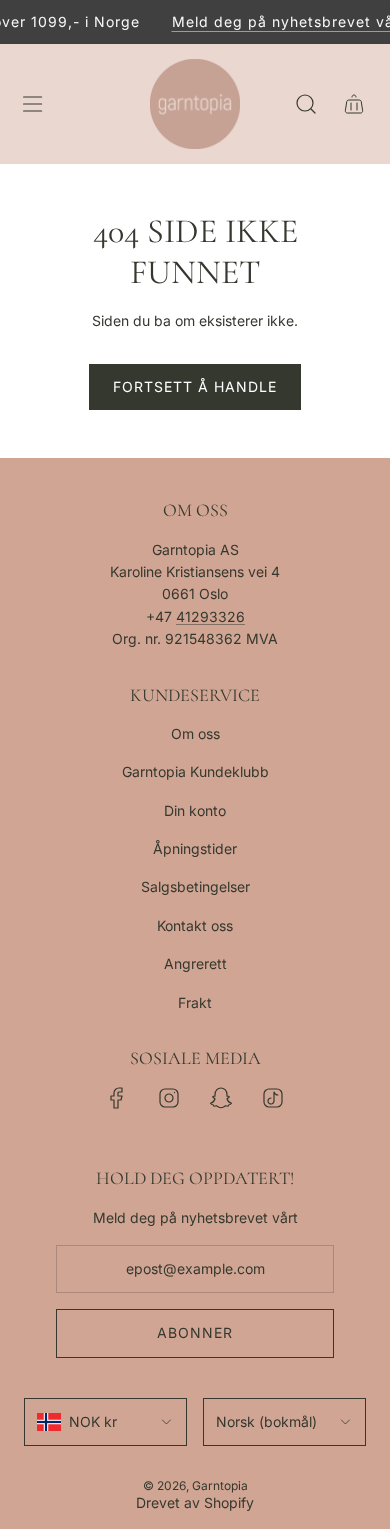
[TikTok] (273, 1098)
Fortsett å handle (195, 386)
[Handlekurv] (354, 104)
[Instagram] (169, 1098)
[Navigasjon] (32, 104)
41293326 (210, 616)
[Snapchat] (221, 1098)
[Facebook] (117, 1098)
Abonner (195, 1332)
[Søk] (306, 104)
